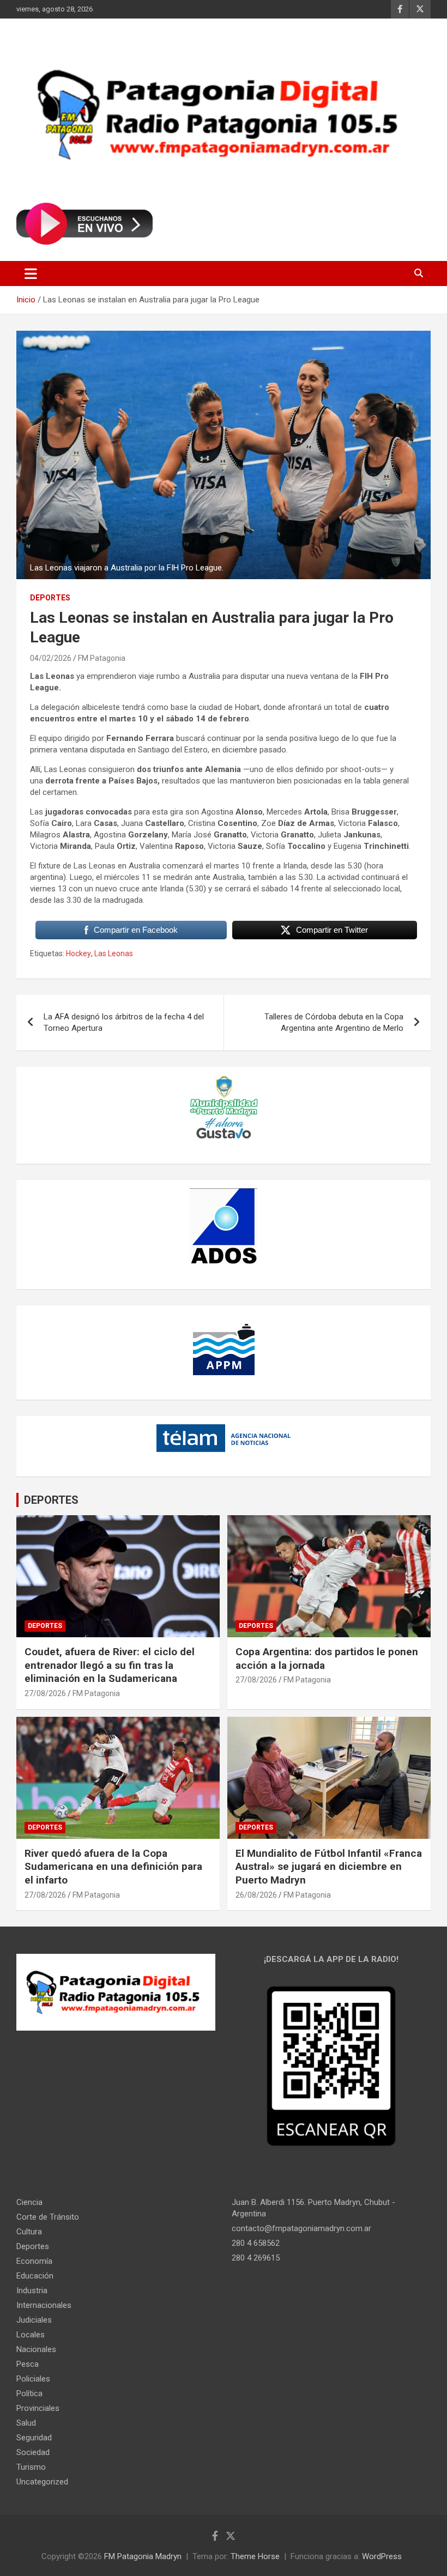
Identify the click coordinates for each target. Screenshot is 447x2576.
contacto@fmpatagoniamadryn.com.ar (301, 2228)
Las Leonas (114, 953)
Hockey (78, 953)
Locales (31, 2335)
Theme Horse (255, 2556)
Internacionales (44, 2305)
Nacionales (36, 2349)
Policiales (33, 2379)
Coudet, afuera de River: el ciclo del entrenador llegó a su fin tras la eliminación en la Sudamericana (110, 1665)
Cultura (29, 2232)
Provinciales (38, 2408)
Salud (26, 2423)
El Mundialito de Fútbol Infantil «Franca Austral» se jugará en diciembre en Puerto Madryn (329, 1867)
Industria (32, 2291)
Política (29, 2393)
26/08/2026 (256, 1895)
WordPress (382, 2556)
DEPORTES (51, 1500)
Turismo (31, 2467)
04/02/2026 (51, 658)
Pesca (28, 2364)
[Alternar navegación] (31, 274)
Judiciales (34, 2320)
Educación (35, 2276)
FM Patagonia (102, 658)
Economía (34, 2261)
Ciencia (29, 2202)
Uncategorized (42, 2482)
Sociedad (33, 2452)
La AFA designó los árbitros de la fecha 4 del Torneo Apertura (124, 1022)
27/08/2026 (45, 1693)
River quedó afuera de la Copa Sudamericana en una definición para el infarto (113, 1867)
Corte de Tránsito (48, 2217)
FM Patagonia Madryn (143, 2556)
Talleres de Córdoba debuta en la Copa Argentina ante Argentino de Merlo (334, 1022)
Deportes (50, 598)
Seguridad (34, 2438)
